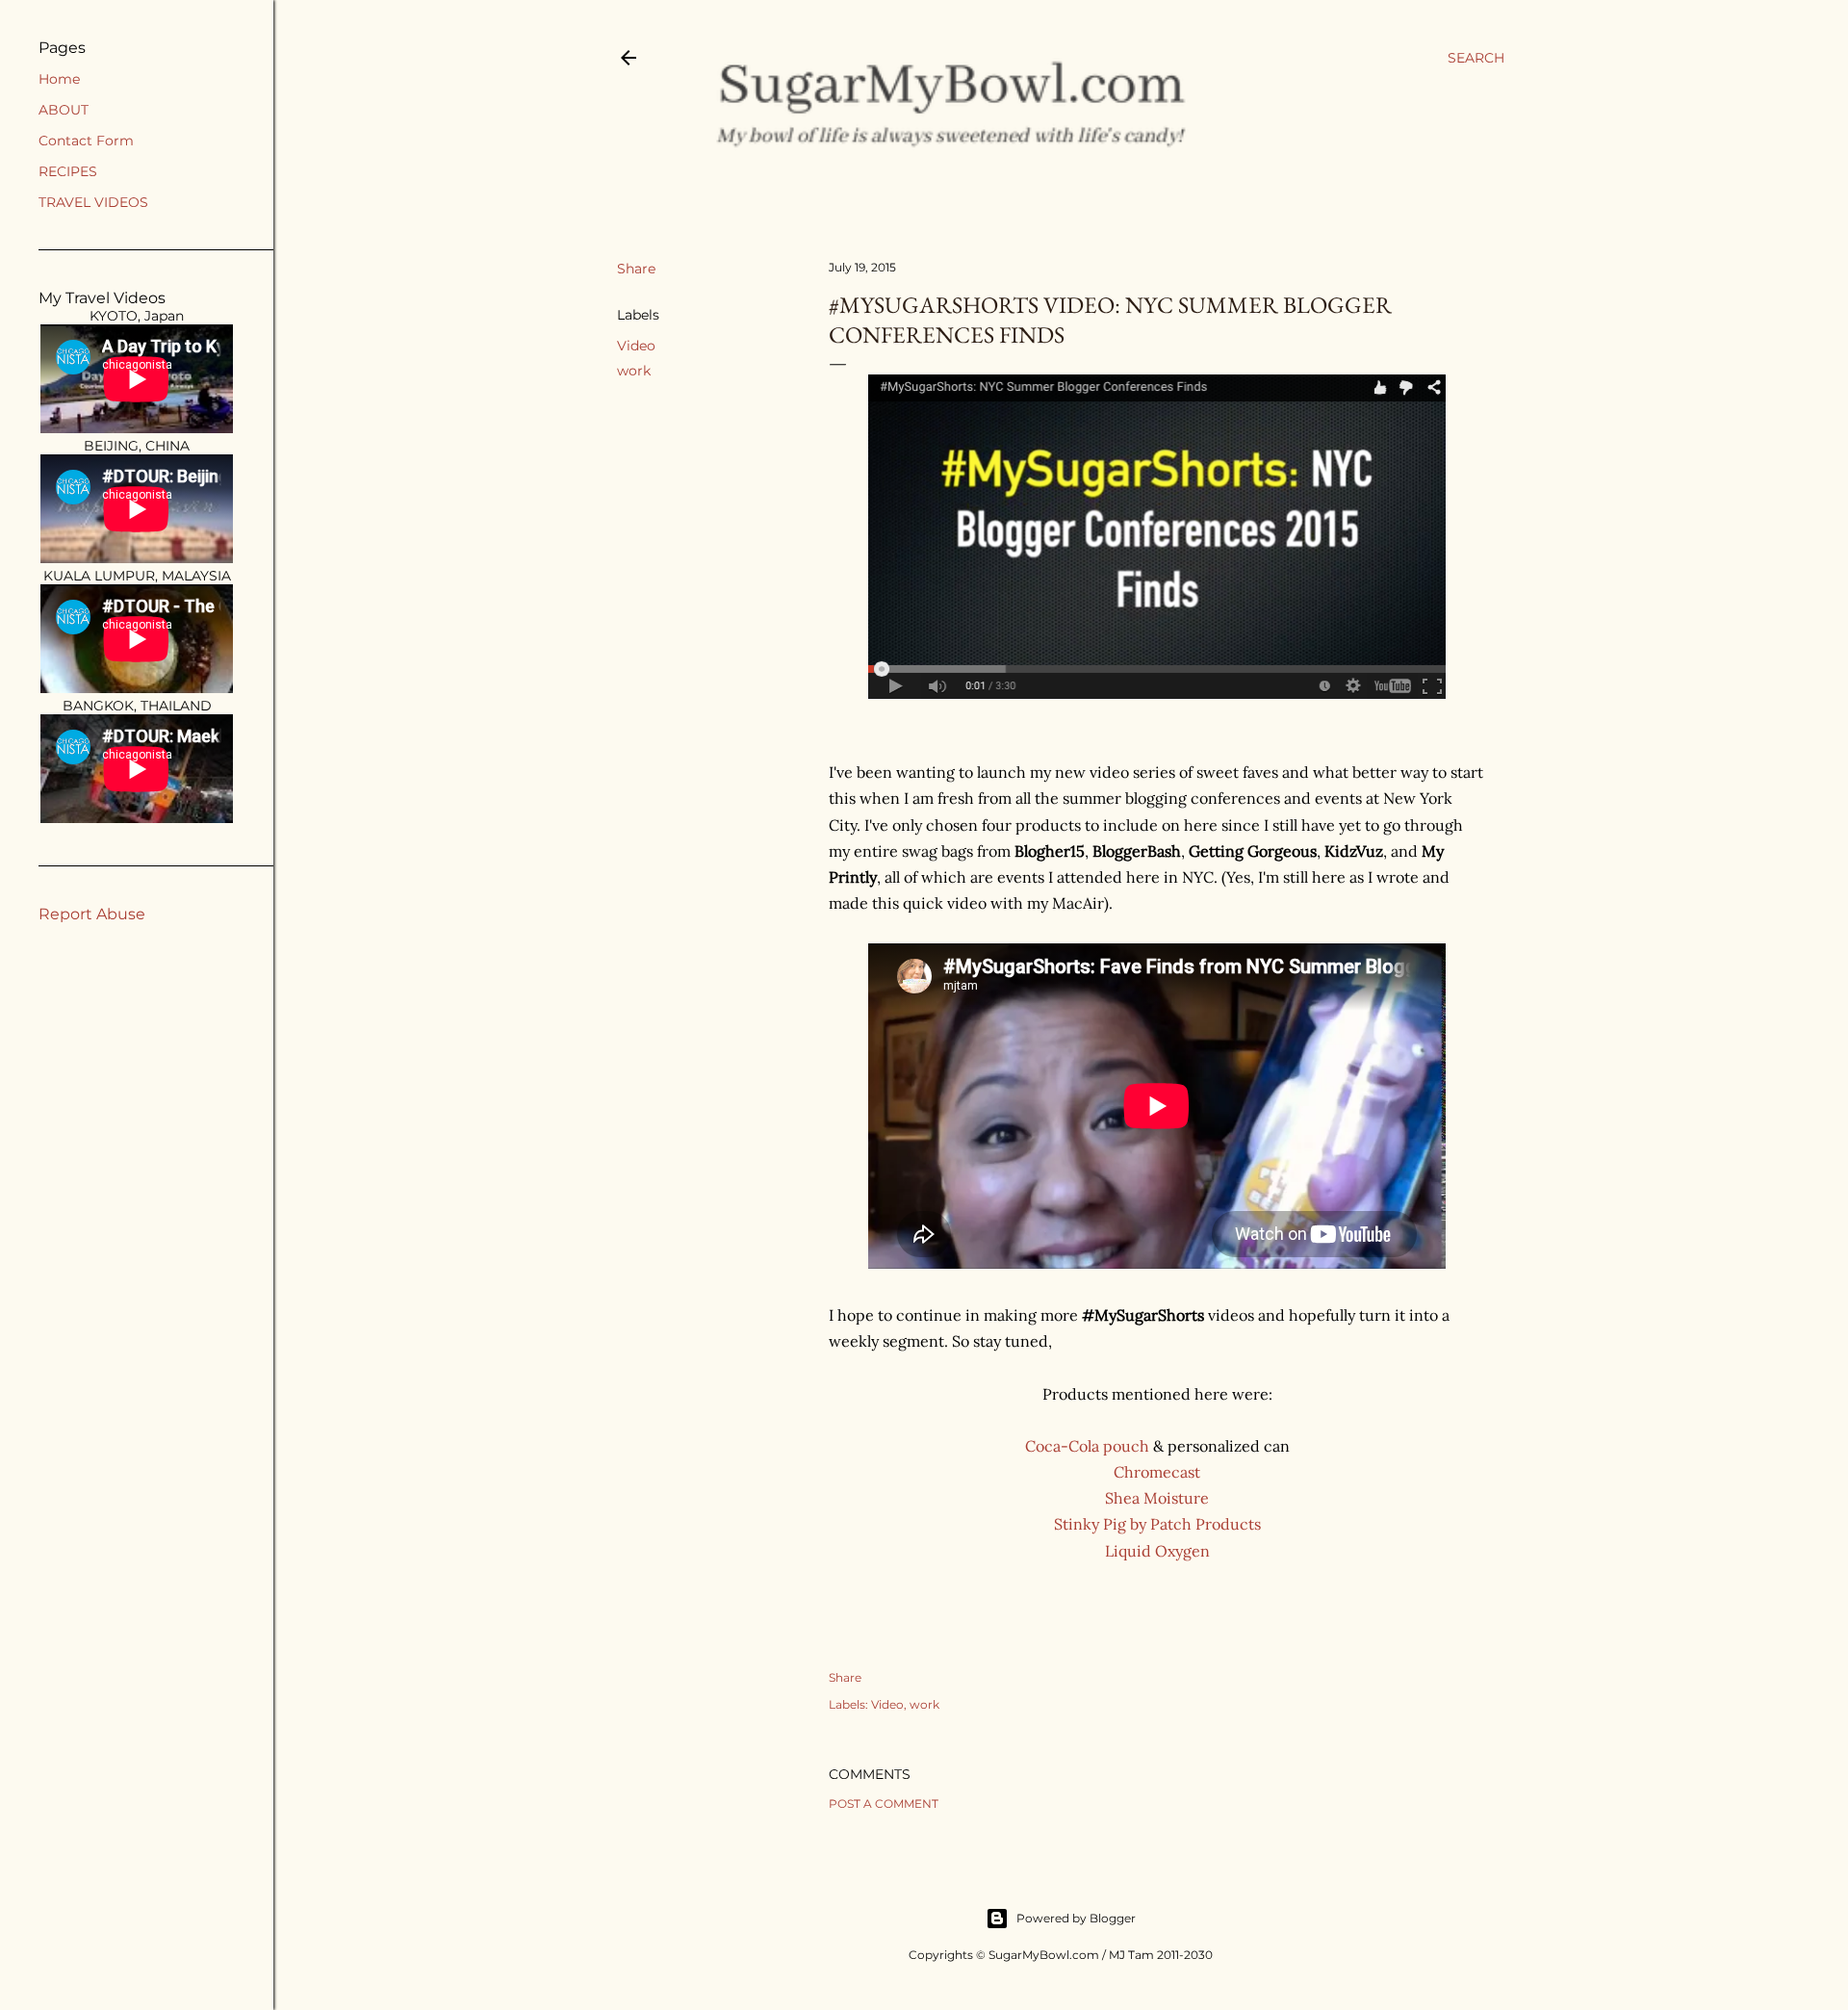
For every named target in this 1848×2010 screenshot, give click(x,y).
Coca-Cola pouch (1087, 1446)
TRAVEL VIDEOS (93, 202)
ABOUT (64, 110)
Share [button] (636, 269)
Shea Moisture (1157, 1498)
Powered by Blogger (1076, 1918)
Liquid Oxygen (1157, 1551)
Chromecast (1157, 1472)
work (634, 371)
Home (59, 79)
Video (636, 346)
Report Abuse (92, 914)
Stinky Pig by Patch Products (1157, 1524)
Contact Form (86, 141)
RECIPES (68, 171)
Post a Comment (884, 1804)
